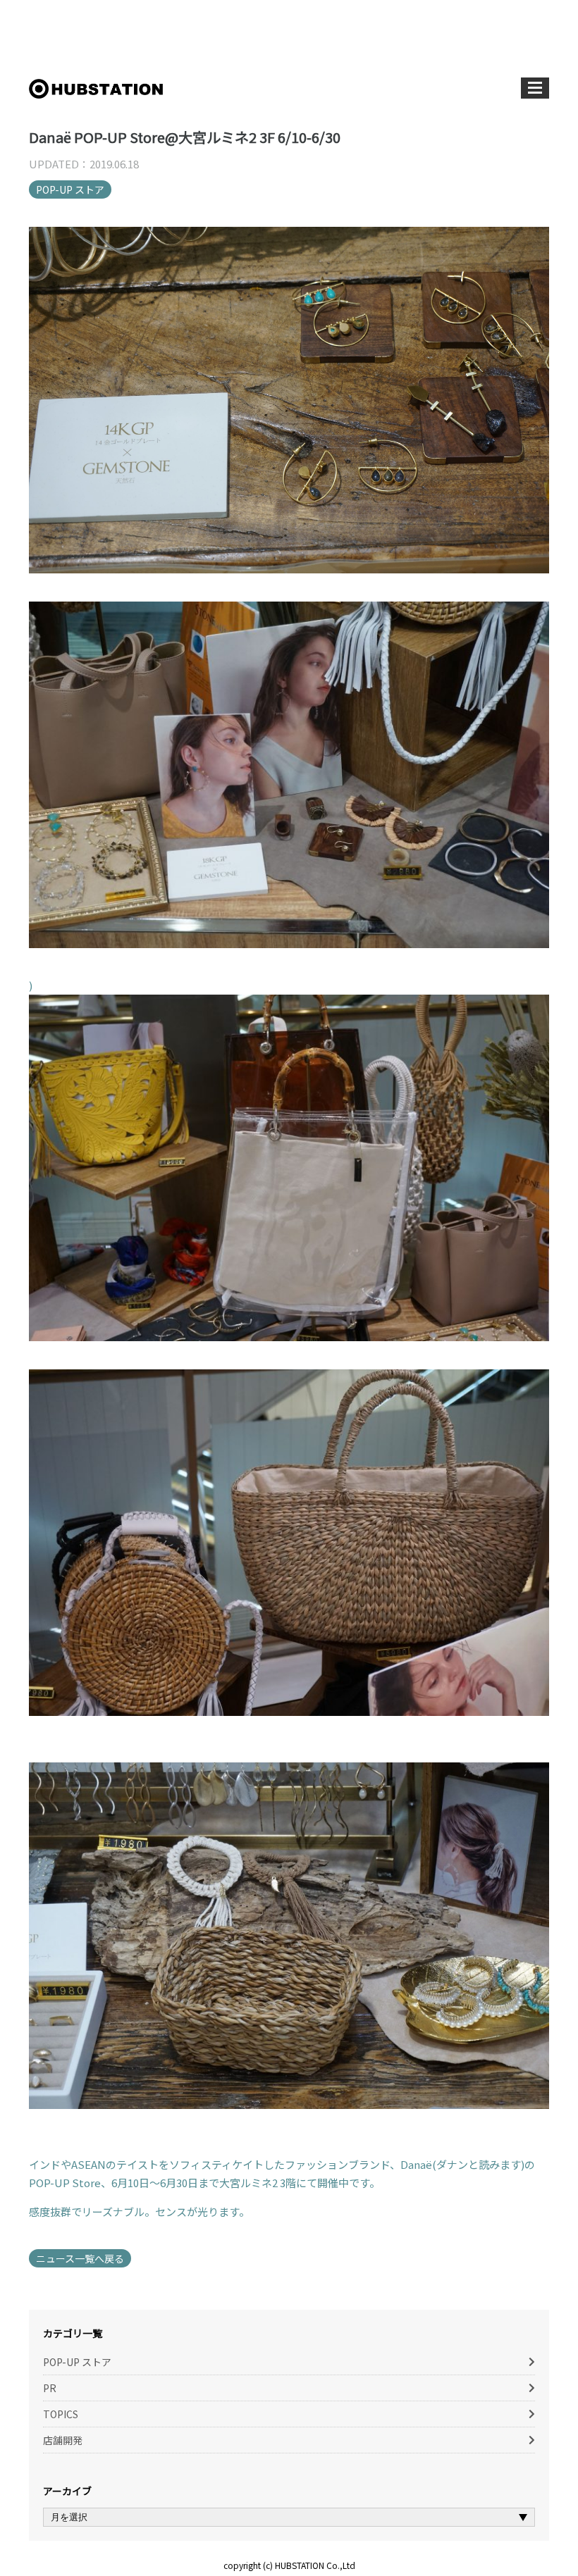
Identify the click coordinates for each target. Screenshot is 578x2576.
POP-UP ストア (70, 189)
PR (50, 2388)
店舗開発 (63, 2440)
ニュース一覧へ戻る (80, 2258)
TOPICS (61, 2414)
